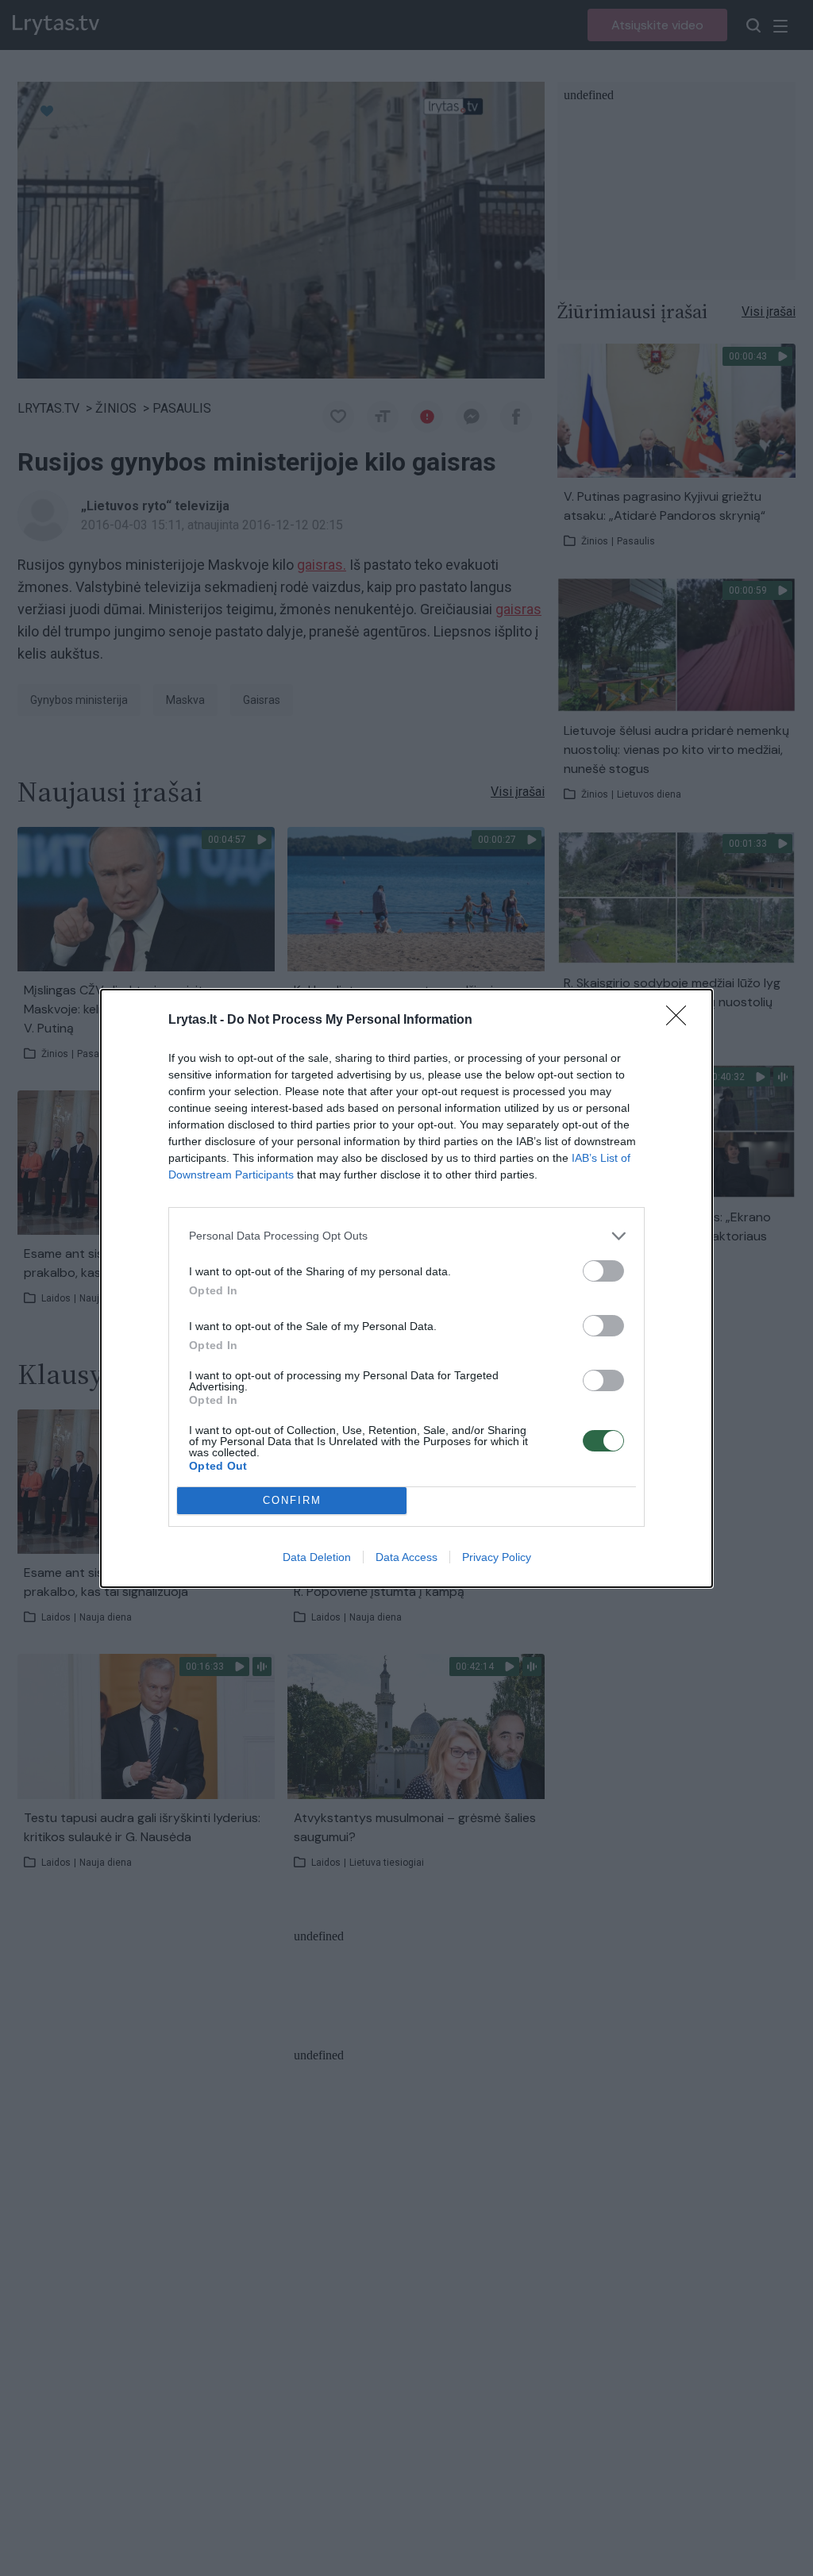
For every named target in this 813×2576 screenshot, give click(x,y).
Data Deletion (317, 1557)
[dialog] (406, 1288)
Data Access (406, 1557)
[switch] (603, 1271)
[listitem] (406, 1236)
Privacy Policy (497, 1557)
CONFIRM (292, 1500)
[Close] (681, 1021)
